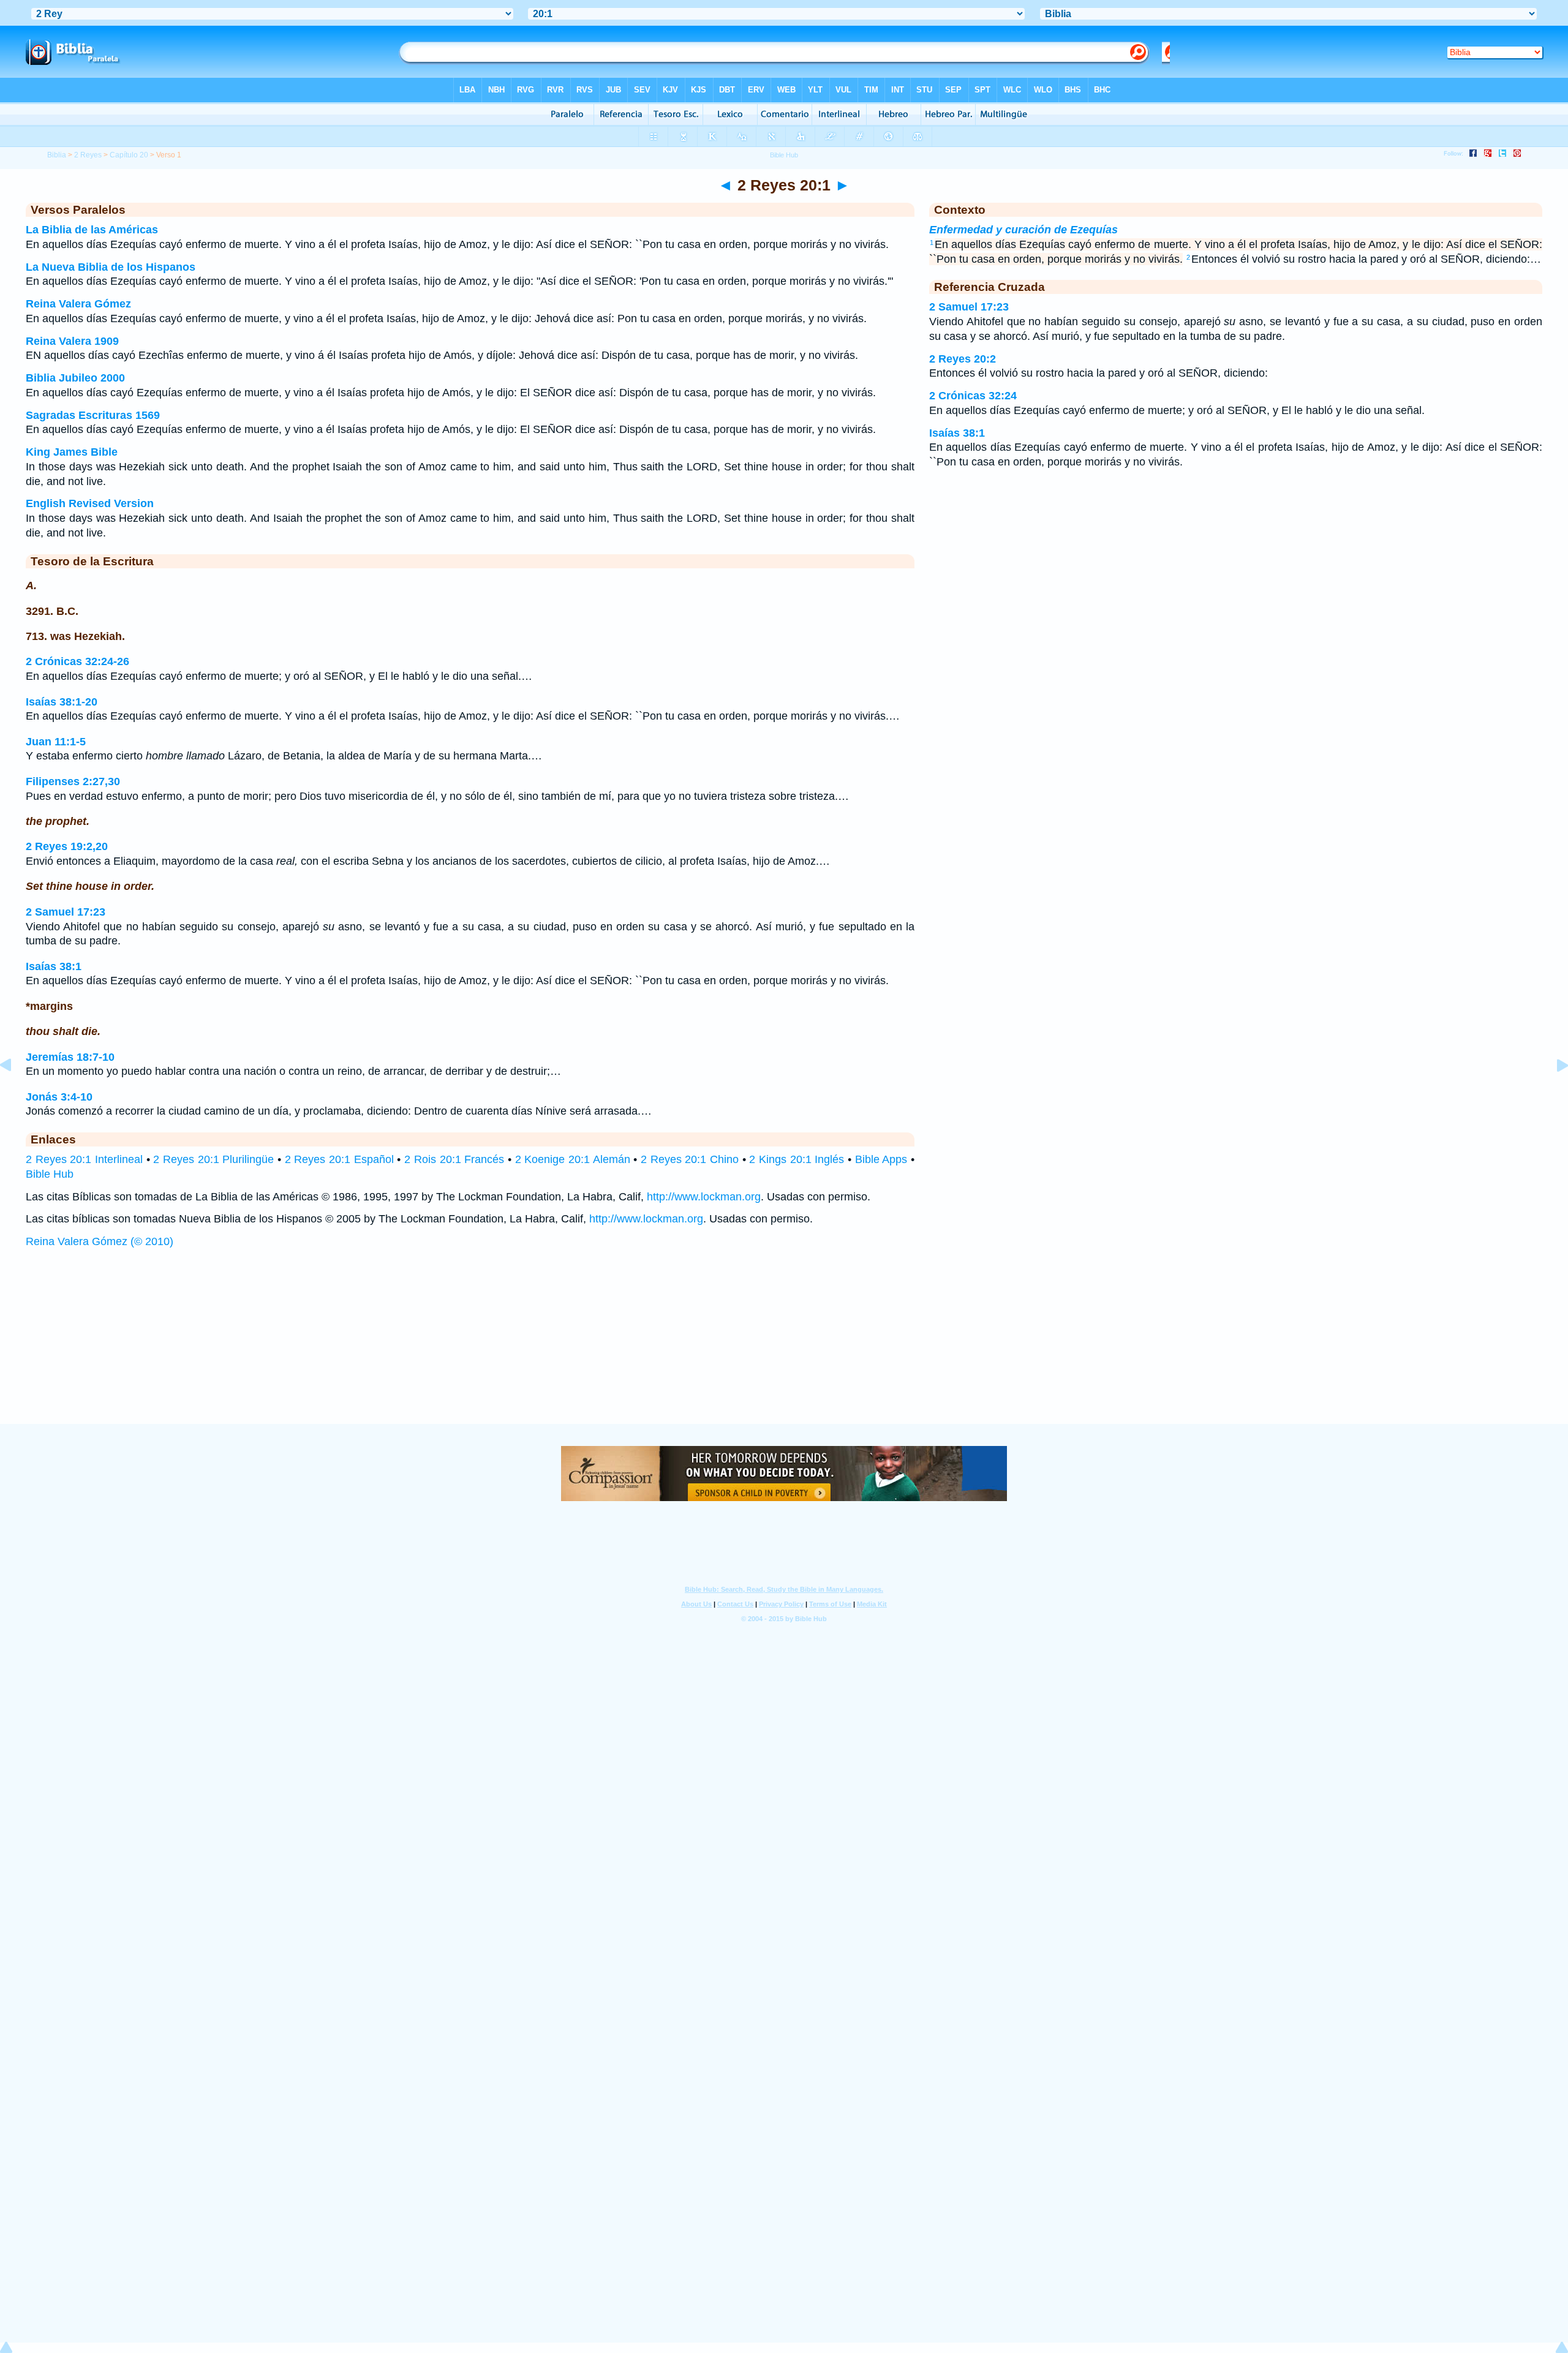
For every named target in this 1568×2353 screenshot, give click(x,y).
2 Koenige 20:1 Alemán (573, 1159)
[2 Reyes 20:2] (1553, 1093)
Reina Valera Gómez (78, 304)
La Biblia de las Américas (92, 230)
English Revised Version (90, 503)
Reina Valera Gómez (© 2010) (100, 1241)
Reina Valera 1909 (72, 341)
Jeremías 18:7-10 (70, 1057)
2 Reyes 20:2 (963, 359)
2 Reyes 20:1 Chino (690, 1159)
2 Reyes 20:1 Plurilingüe (213, 1159)
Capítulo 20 (129, 155)
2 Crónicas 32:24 (973, 396)
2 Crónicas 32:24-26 (77, 661)
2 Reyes (88, 155)
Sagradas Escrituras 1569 (93, 415)
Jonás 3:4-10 (59, 1097)
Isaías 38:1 (54, 966)
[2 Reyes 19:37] (15, 1093)
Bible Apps (881, 1159)
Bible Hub (50, 1174)
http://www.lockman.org (704, 1197)
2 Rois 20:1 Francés (454, 1159)
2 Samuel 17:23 (66, 912)
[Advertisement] (784, 1349)
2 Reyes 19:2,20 (67, 846)
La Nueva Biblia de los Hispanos (111, 267)
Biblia (57, 155)
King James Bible (72, 452)
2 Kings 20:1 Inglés (797, 1159)
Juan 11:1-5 (56, 742)
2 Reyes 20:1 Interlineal (84, 1159)
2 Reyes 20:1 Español (339, 1159)
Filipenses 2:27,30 (73, 781)
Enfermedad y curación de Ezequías (1023, 230)
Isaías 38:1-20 (62, 702)
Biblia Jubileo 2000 (75, 378)
